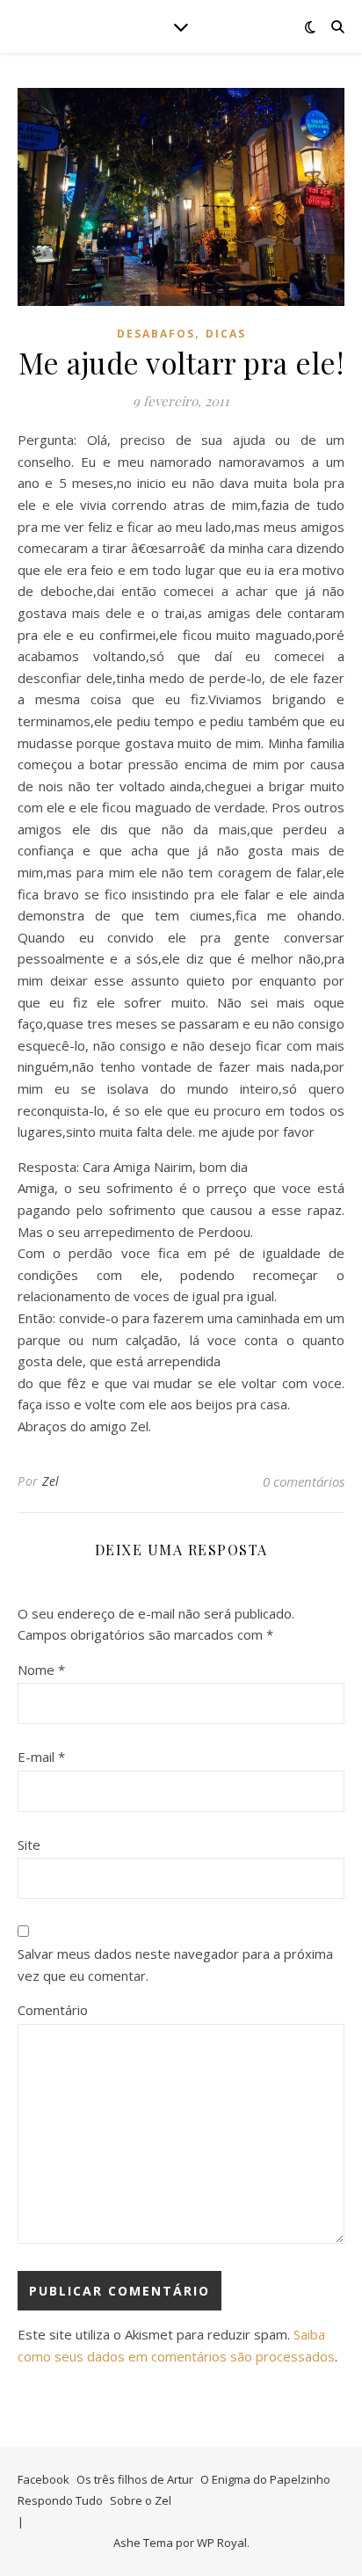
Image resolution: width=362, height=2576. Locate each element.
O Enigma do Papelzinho (265, 2479)
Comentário (53, 2010)
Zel (51, 1481)
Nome (41, 1670)
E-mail (41, 1757)
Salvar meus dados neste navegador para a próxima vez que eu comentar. (175, 1965)
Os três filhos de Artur (135, 2479)
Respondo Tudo (60, 2500)
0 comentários (304, 1481)
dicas (226, 334)
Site (29, 1845)
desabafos (156, 334)
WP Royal (222, 2543)
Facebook (43, 2479)
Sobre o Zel (141, 2500)
